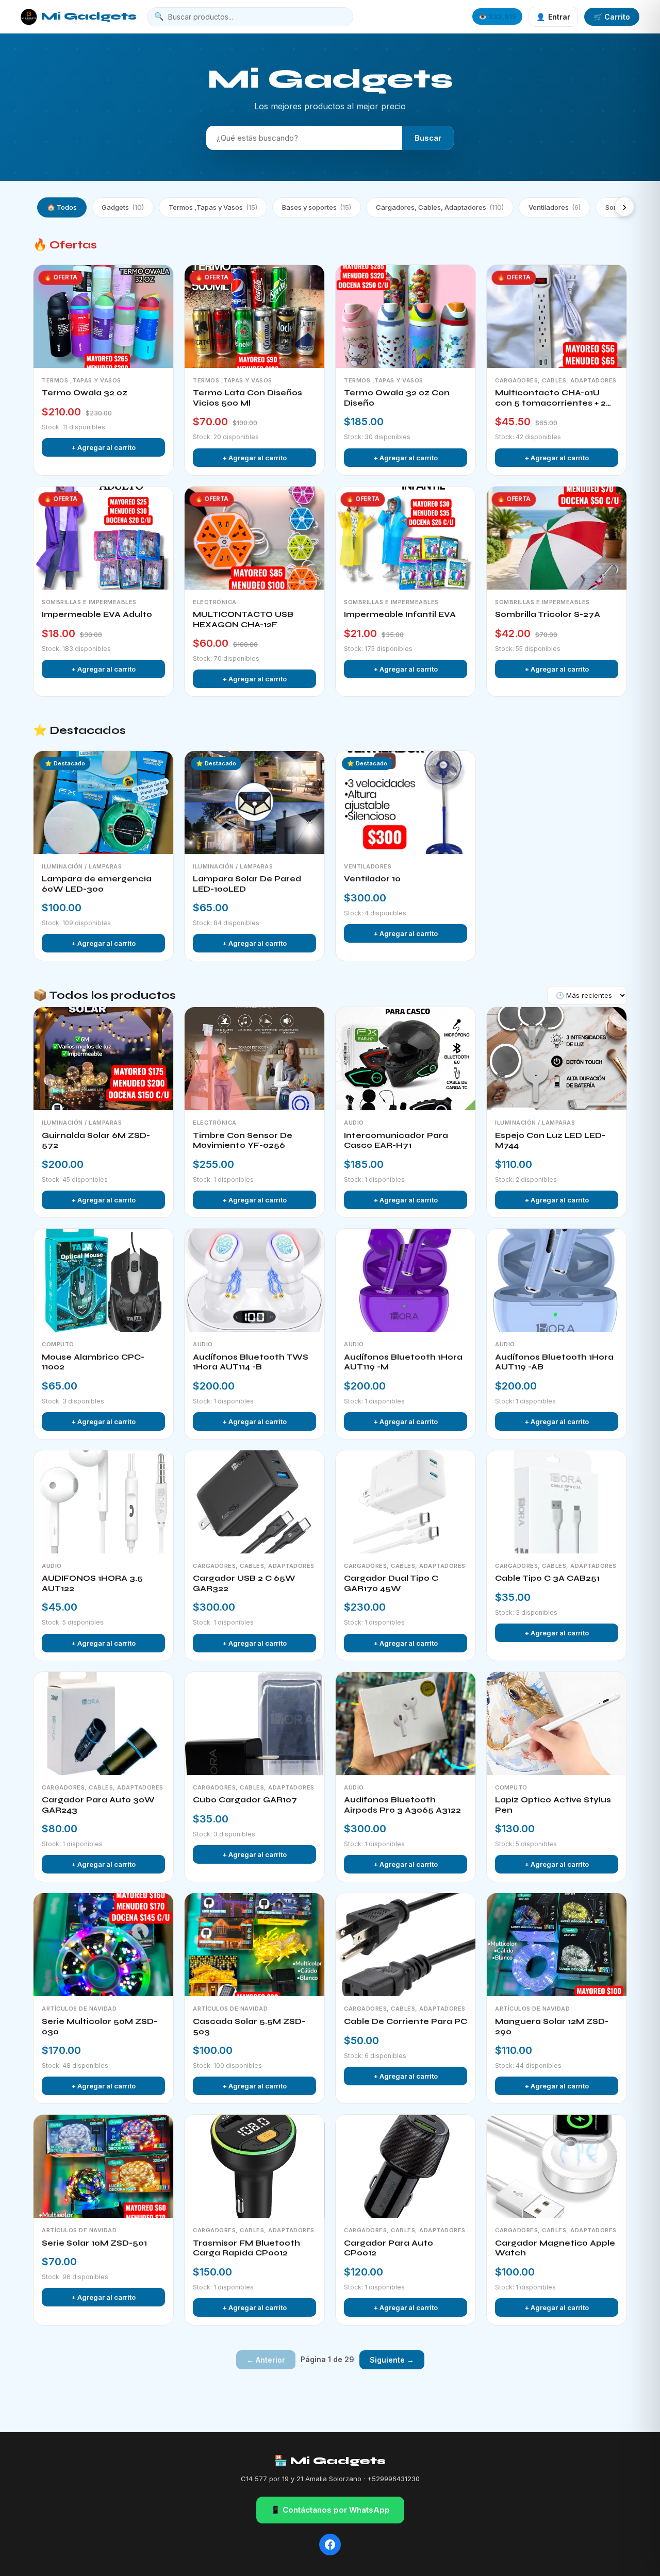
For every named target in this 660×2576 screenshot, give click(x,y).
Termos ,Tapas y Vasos (213, 207)
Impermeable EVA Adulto (97, 614)
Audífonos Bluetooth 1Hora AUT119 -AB (554, 1362)
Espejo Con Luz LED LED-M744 (550, 1141)
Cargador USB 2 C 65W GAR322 (244, 1583)
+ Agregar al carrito (103, 447)
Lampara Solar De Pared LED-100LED (247, 884)
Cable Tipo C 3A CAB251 (547, 1578)
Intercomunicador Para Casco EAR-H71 (396, 1141)
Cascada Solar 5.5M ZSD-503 (249, 2027)
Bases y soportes (317, 207)
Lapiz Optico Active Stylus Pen (553, 1805)
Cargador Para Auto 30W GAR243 (98, 1805)
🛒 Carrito (612, 17)
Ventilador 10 (372, 879)
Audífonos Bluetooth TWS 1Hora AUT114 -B (251, 1362)
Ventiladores (555, 207)
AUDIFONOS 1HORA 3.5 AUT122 (92, 1583)
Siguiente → (392, 2360)
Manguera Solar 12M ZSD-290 (552, 2027)
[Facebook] (330, 2545)
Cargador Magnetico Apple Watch (555, 2248)
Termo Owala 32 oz (85, 393)
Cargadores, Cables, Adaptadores (440, 207)
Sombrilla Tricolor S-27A (548, 614)
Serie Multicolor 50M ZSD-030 (100, 2027)
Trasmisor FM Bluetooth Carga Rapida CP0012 (246, 2248)
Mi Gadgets (89, 16)
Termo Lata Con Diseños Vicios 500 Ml (247, 398)
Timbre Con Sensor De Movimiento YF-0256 (243, 1141)
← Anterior (266, 2360)
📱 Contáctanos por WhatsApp (330, 2510)
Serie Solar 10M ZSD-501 (94, 2243)
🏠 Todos (62, 207)
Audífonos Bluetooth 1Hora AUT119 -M (403, 1362)
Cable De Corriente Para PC (406, 2021)
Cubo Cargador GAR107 (245, 1800)
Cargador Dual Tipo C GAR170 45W (391, 1583)
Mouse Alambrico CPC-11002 (93, 1362)
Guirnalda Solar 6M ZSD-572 (96, 1141)
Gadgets (123, 207)
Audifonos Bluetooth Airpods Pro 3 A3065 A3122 (402, 1805)
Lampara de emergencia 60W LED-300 (97, 884)
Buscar (428, 138)
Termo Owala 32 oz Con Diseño (397, 398)
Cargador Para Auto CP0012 (389, 2248)
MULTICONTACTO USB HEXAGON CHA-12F (243, 620)
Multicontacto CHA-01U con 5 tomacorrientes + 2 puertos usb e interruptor (551, 398)
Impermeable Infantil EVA (400, 614)
